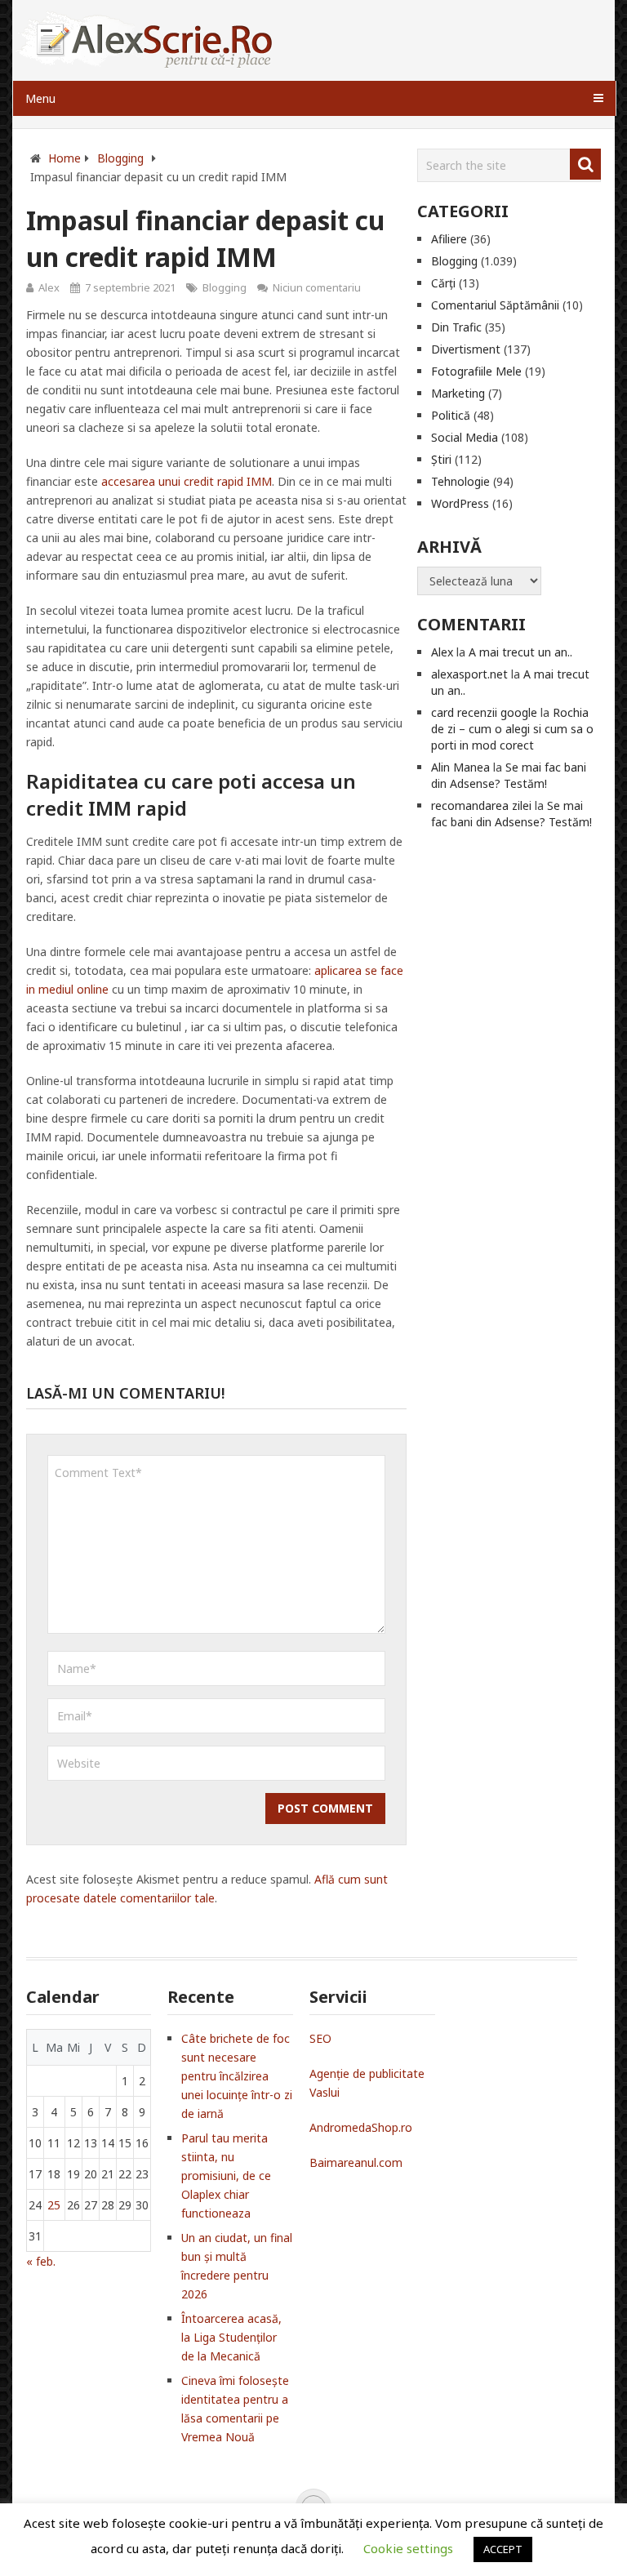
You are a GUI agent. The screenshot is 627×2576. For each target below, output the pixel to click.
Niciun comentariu (317, 287)
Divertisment (466, 349)
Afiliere (449, 239)
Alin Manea (460, 767)
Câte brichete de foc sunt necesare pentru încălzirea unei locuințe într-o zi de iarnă (237, 2076)
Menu (40, 98)
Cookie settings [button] (408, 2548)
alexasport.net (469, 674)
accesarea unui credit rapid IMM (187, 481)
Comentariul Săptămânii (495, 305)
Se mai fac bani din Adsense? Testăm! (509, 775)
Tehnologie (460, 481)
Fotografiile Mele (476, 371)
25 (54, 2205)
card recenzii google (484, 712)
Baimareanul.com (356, 2162)
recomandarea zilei (481, 805)
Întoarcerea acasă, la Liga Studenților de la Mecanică (231, 2337)
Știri (441, 459)
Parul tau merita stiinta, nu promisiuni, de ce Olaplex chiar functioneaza (226, 2176)
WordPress (460, 503)
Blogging (225, 287)
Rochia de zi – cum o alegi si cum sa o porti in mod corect (512, 729)
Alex (49, 287)
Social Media (465, 437)
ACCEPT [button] (503, 2549)
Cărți (443, 283)
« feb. (41, 2261)
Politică (451, 415)
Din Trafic (456, 327)
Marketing (458, 393)
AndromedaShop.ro (361, 2127)
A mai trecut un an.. (520, 652)
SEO (320, 2038)
